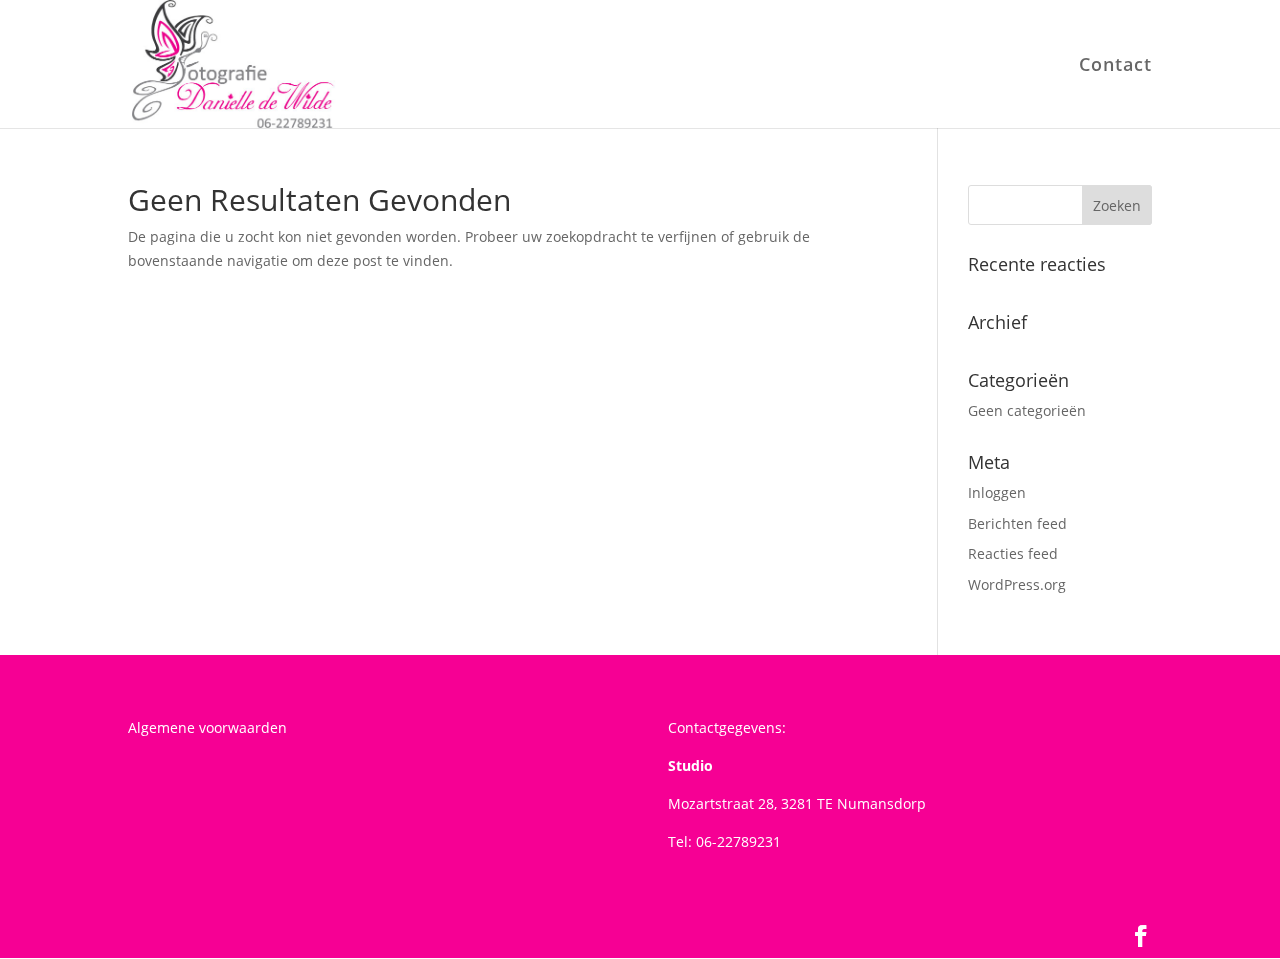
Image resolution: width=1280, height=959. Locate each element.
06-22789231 (738, 841)
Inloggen (997, 492)
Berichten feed (1017, 523)
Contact (1115, 66)
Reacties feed (1013, 553)
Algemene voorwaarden (207, 727)
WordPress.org (1017, 584)
